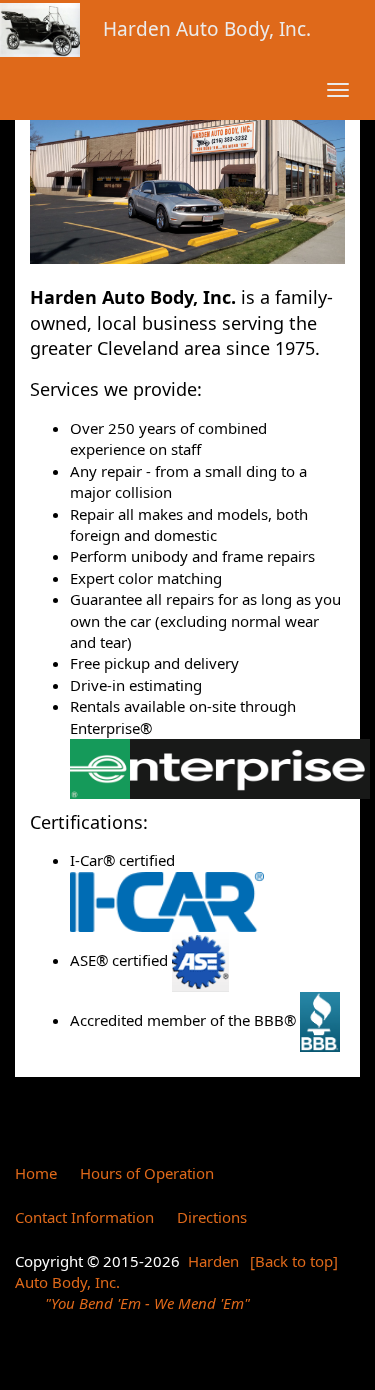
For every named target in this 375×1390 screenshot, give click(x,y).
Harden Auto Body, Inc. (207, 29)
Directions (212, 1217)
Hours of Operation (147, 1173)
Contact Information (84, 1217)
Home (36, 1173)
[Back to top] (294, 1261)
